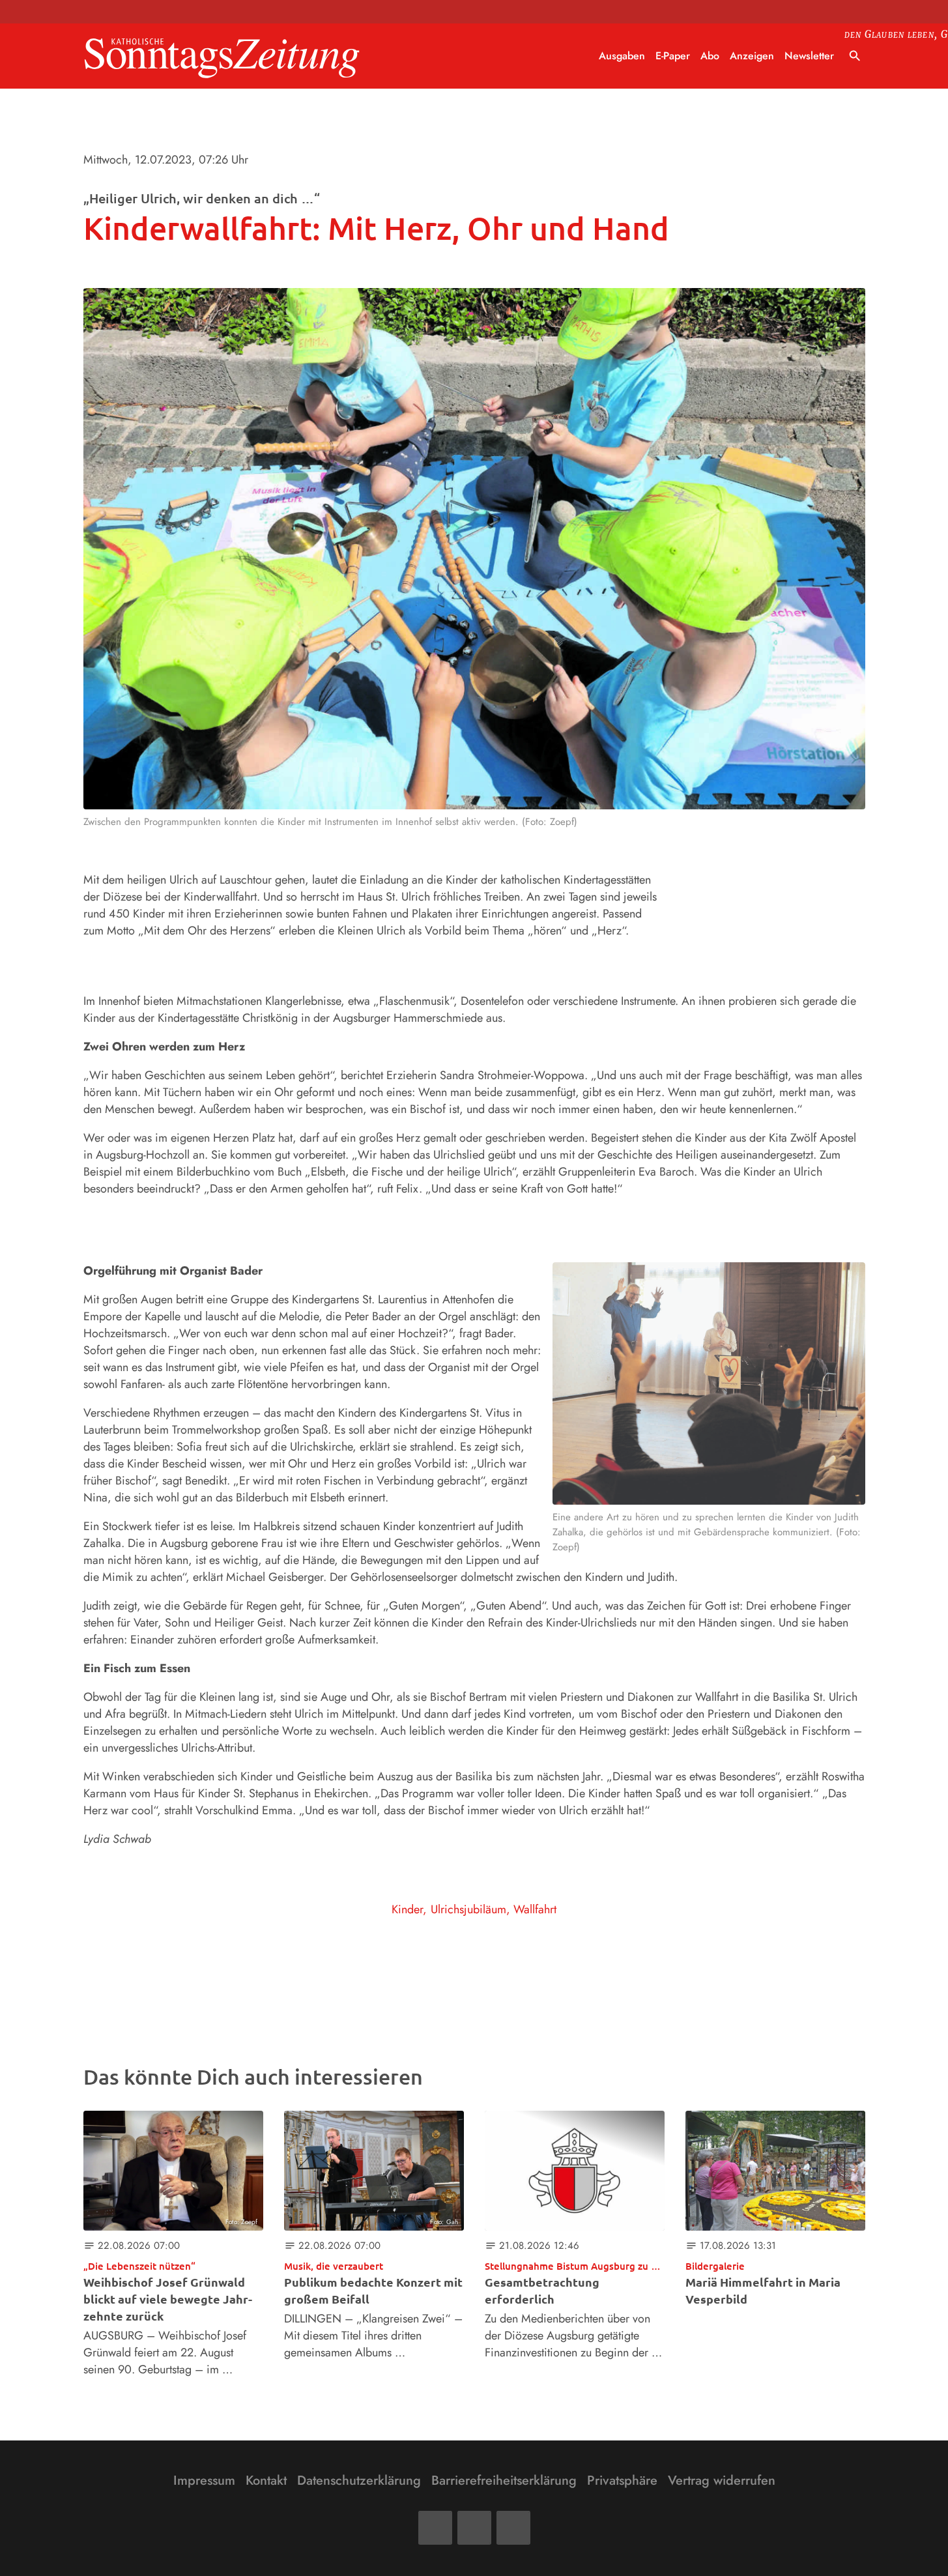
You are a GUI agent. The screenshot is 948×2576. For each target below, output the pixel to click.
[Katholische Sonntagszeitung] (222, 56)
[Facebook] (435, 2528)
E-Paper (673, 56)
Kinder (407, 1909)
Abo (710, 56)
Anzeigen (752, 56)
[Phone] (513, 2528)
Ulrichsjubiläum (468, 1909)
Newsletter (809, 56)
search (855, 56)
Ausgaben (622, 56)
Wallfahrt (535, 1909)
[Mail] (474, 2528)
